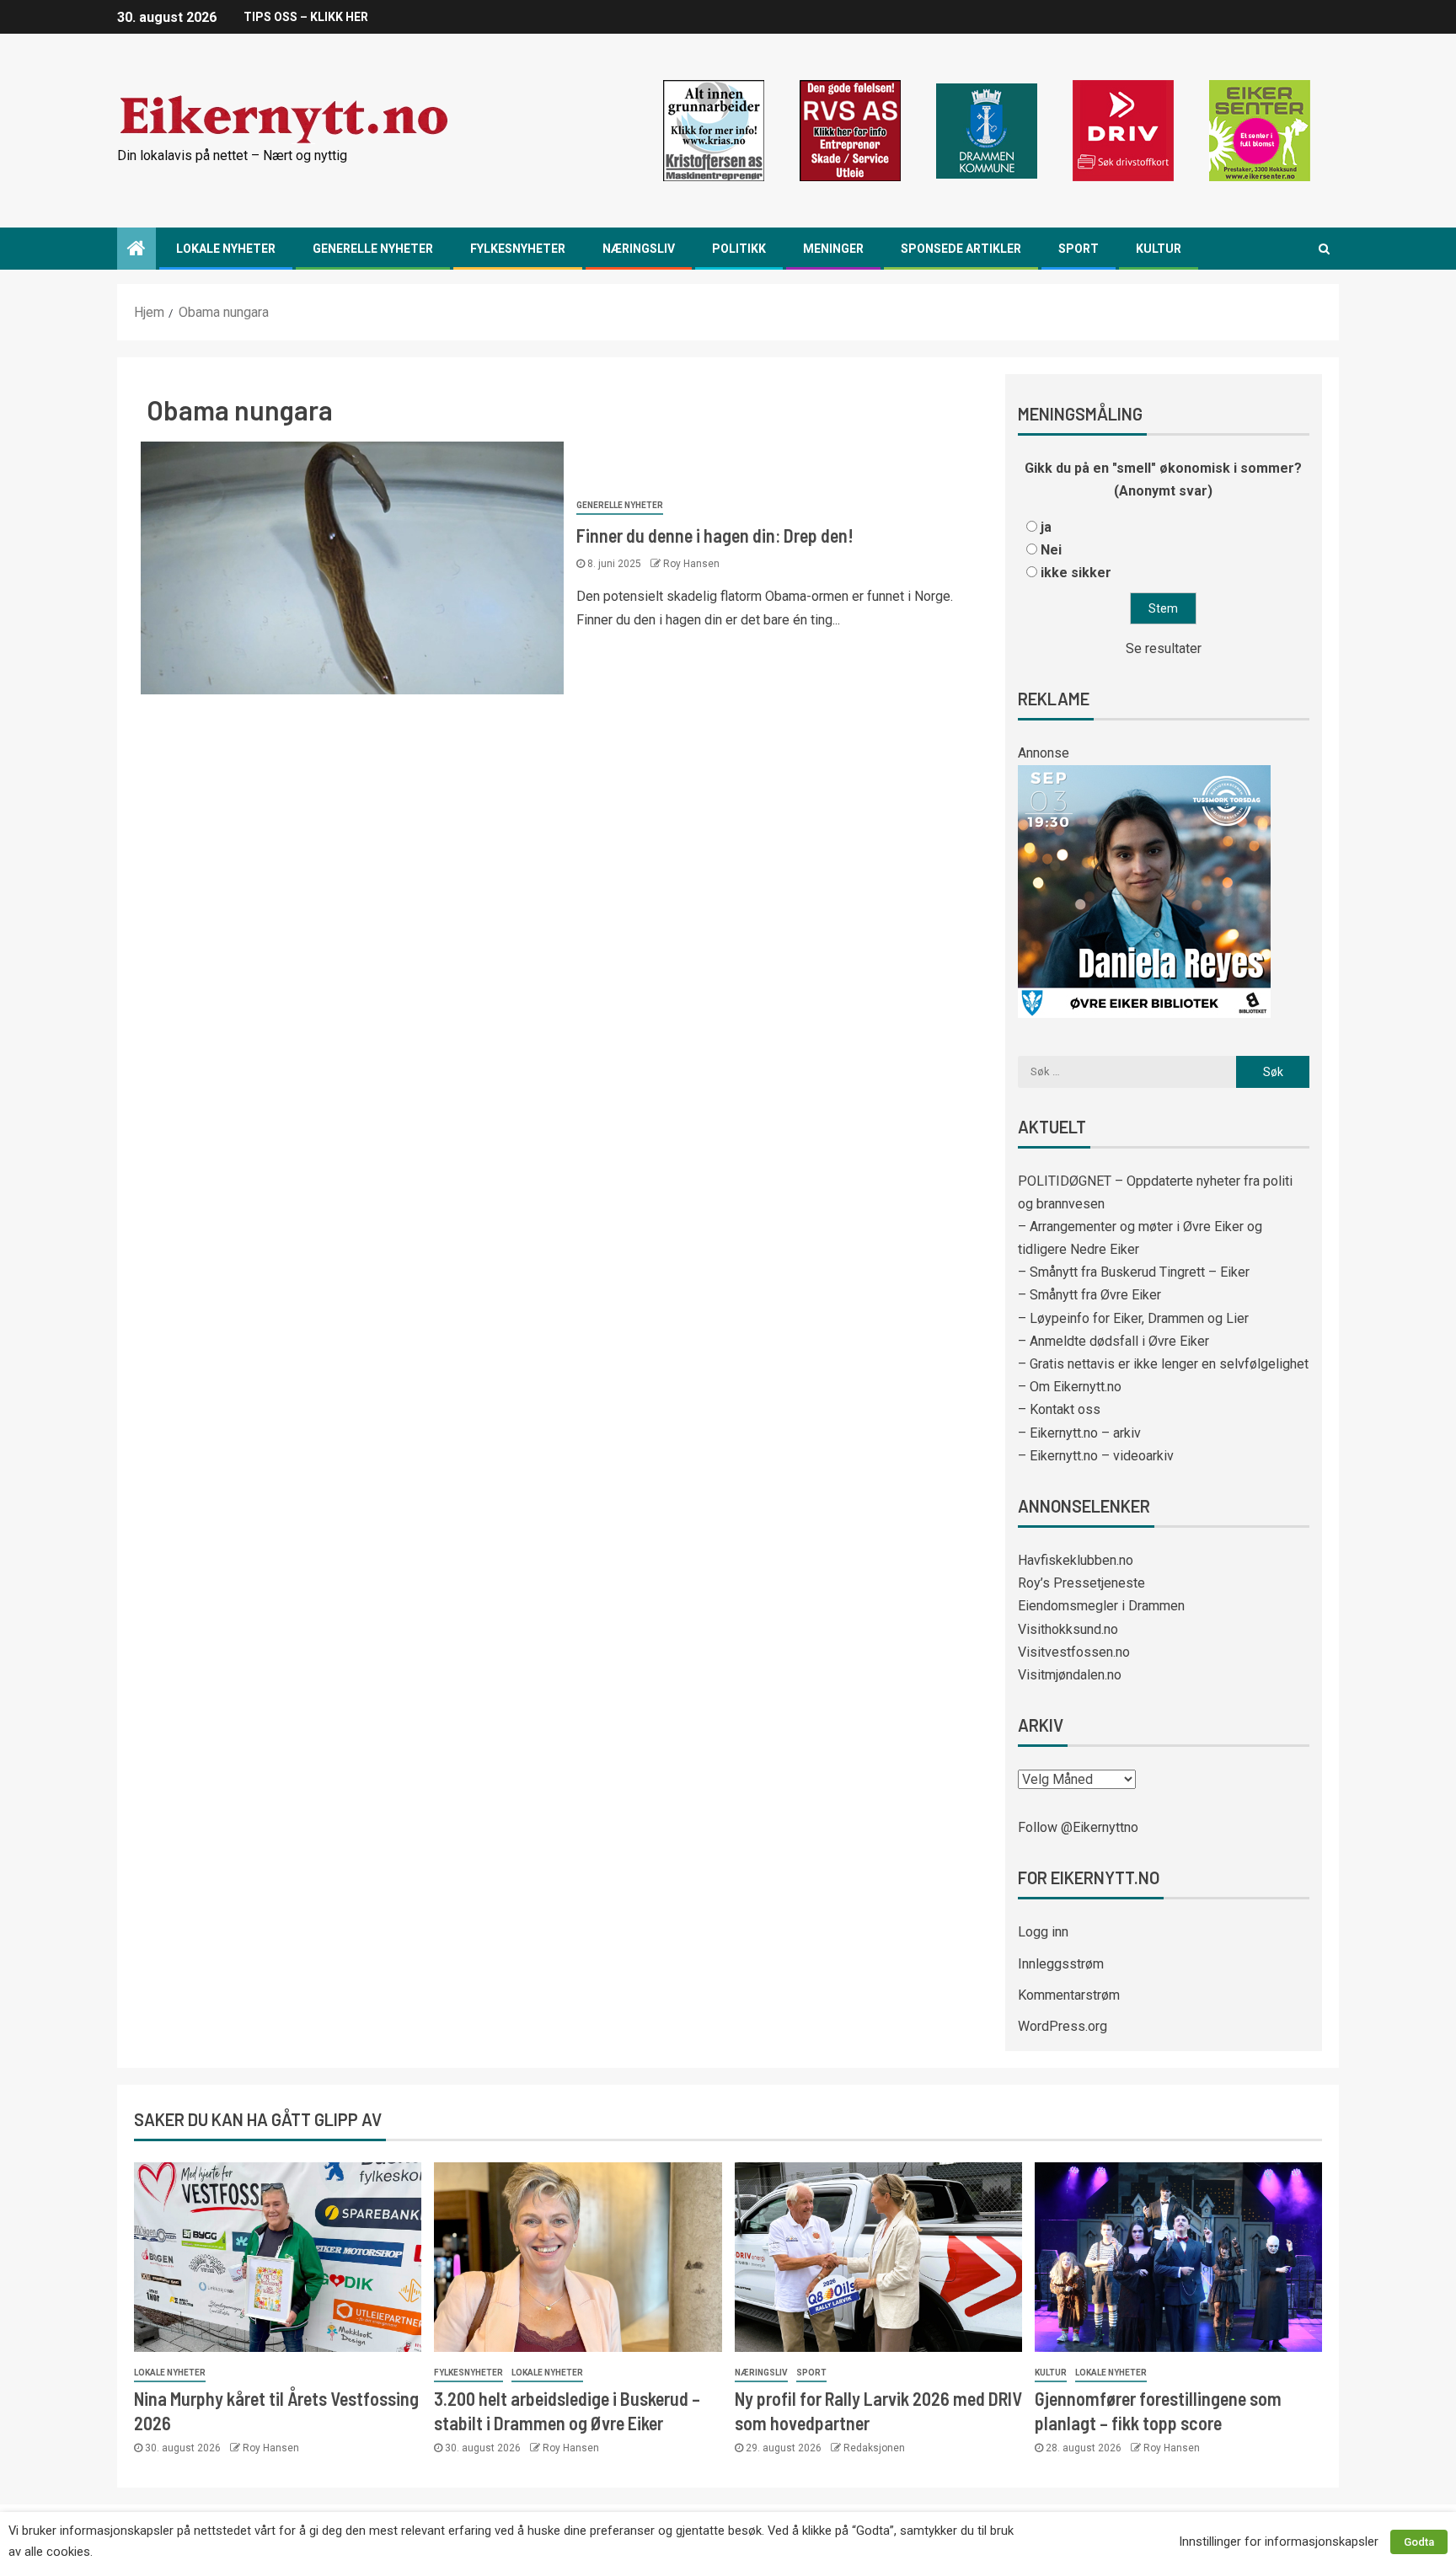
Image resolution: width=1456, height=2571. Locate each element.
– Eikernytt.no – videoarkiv (1096, 1456)
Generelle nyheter (373, 249)
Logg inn (1043, 1932)
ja (1046, 527)
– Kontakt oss (1059, 1409)
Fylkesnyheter (518, 249)
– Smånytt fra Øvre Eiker (1089, 1295)
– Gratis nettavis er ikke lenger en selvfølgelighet (1163, 1364)
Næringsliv (639, 249)
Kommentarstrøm (1069, 1995)
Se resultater (1164, 648)
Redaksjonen (874, 2448)
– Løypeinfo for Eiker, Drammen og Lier (1133, 1318)
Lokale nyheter (226, 249)
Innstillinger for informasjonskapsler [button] (1279, 2542)
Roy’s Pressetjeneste (1081, 1583)
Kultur (1159, 249)
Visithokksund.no (1068, 1629)
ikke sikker (1076, 573)
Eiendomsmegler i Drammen (1101, 1606)
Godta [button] (1419, 2542)
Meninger (833, 249)
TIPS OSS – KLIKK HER (306, 17)
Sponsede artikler (961, 249)
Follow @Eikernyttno (1078, 1827)
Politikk (739, 249)
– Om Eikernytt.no (1070, 1387)
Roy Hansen (691, 564)
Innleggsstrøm (1061, 1964)
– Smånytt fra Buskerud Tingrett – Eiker (1134, 1272)
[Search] (1324, 249)
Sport (1079, 249)
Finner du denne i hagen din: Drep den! (715, 535)
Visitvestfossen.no (1074, 1652)
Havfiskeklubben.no (1076, 1560)
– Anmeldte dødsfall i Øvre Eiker (1113, 1341)
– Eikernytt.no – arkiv (1079, 1433)
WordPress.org (1063, 2026)
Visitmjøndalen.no (1070, 1675)
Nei (1051, 550)
